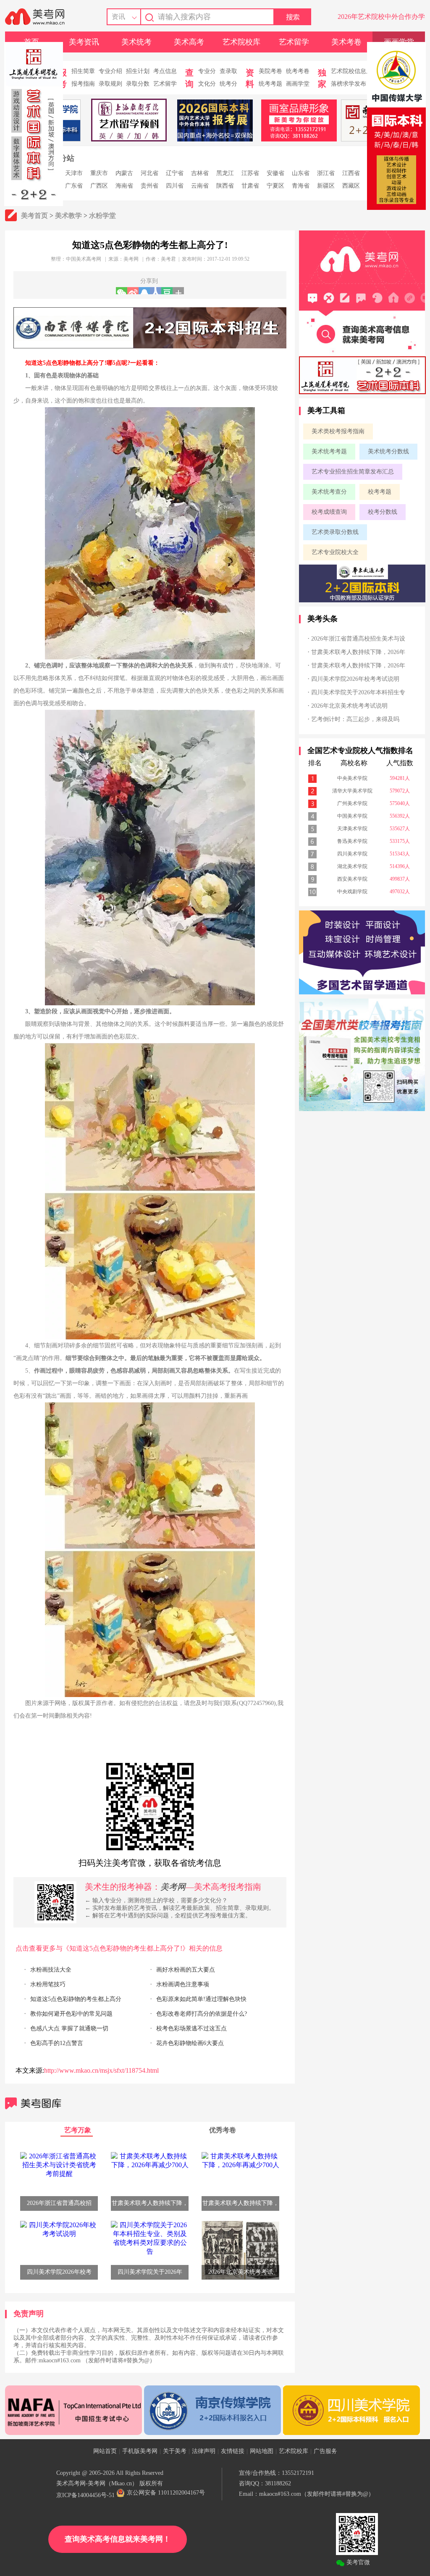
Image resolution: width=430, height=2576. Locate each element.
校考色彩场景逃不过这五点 (191, 2028)
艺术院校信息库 (351, 71)
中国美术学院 (352, 816)
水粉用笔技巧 (48, 1984)
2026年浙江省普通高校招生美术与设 (358, 639)
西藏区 (351, 186)
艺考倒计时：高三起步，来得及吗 (355, 719)
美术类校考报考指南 (338, 431)
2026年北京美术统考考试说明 (349, 706)
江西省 (351, 173)
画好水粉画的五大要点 (186, 1970)
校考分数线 (383, 512)
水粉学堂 (102, 216)
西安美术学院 (352, 879)
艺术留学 (294, 42)
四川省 (175, 186)
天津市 (74, 173)
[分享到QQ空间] (144, 291)
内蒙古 (124, 173)
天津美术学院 (352, 829)
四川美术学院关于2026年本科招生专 (358, 692)
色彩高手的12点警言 (57, 2043)
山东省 (301, 173)
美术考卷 (346, 42)
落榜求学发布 (349, 84)
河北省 (149, 173)
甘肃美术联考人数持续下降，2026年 (358, 652)
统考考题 (270, 84)
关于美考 (175, 2451)
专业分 (207, 71)
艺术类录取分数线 (335, 532)
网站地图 (262, 2451)
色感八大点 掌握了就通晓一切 (69, 2028)
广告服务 (325, 2451)
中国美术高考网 (84, 259)
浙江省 (326, 173)
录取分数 (138, 84)
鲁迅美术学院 (352, 841)
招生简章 (83, 71)
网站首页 (105, 2451)
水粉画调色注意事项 (183, 1984)
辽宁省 (175, 173)
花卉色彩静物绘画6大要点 (190, 2043)
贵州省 (149, 186)
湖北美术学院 (352, 866)
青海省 (301, 186)
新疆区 (326, 186)
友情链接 (233, 2451)
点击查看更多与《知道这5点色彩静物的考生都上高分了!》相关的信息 (119, 1948)
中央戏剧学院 (352, 892)
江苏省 (250, 173)
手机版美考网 (140, 2451)
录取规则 (110, 84)
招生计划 (138, 71)
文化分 (207, 84)
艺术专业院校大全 (335, 552)
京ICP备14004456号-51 (85, 2495)
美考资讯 (84, 42)
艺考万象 (78, 2130)
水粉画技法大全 (51, 1970)
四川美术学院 (352, 854)
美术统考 (136, 42)
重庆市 (99, 173)
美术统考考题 (329, 451)
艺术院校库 (241, 42)
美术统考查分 (329, 492)
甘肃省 (250, 186)
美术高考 (189, 42)
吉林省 (200, 173)
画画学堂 (298, 84)
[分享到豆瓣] (167, 291)
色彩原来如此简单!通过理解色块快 (201, 1999)
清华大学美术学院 (352, 791)
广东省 (74, 186)
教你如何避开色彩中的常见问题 (71, 2014)
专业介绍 (110, 71)
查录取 (228, 71)
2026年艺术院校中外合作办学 (381, 17)
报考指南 (83, 84)
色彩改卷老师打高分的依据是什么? (202, 2014)
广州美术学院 (352, 803)
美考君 (168, 259)
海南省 (124, 186)
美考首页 (34, 216)
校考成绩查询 (329, 512)
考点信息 (165, 71)
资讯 (118, 17)
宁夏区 (275, 186)
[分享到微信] (122, 291)
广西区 (99, 186)
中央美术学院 (352, 778)
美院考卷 (270, 71)
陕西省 (225, 186)
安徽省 (275, 173)
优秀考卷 (223, 2130)
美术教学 (68, 216)
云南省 (200, 186)
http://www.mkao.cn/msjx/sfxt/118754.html (101, 2070)
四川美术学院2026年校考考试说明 (355, 679)
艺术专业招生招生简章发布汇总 (353, 472)
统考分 (228, 84)
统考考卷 (298, 71)
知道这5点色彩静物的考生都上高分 (76, 1999)
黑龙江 (225, 173)
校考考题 (380, 492)
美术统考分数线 (388, 451)
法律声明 (204, 2451)
